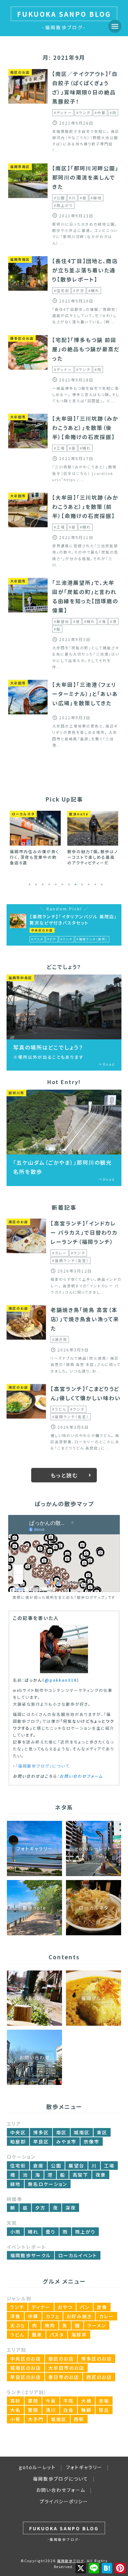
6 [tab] (62, 884)
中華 (33, 2316)
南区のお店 (61, 2359)
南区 (61, 2132)
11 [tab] (95, 884)
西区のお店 (99, 2377)
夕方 (40, 2208)
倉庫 (38, 2166)
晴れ (33, 2232)
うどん (17, 2335)
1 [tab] (30, 884)
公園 (56, 2166)
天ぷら (18, 2325)
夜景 (101, 2175)
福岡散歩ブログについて (61, 2479)
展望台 (76, 2166)
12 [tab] (102, 884)
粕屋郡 (18, 2142)
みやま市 (66, 2142)
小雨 (15, 2232)
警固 (33, 2410)
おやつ (65, 2307)
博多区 (41, 2132)
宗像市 (92, 2142)
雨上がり (85, 2232)
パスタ (57, 2335)
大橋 (86, 2401)
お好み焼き (79, 2316)
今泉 (51, 2401)
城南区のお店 (26, 2368)
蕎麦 (37, 2335)
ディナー (41, 2307)
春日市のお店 (64, 2377)
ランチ (17, 2307)
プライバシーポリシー (64, 2501)
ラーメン (97, 2325)
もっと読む (64, 1475)
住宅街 (18, 2166)
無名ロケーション (48, 2184)
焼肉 (50, 2325)
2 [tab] (36, 884)
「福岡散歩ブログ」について (43, 1766)
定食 (102, 2307)
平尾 (69, 2401)
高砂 (15, 2401)
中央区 (18, 2132)
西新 (79, 2419)
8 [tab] (75, 884)
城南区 (82, 2132)
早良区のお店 (26, 2377)
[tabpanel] (35, 838)
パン (85, 2307)
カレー (107, 2316)
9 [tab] (82, 884)
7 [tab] (69, 884)
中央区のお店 (26, 2359)
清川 (51, 2410)
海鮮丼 (79, 2335)
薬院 (33, 2401)
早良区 (41, 2142)
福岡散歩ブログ (71, 2561)
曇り (51, 2232)
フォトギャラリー (84, 2467)
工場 (109, 2166)
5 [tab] (56, 884)
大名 (15, 2410)
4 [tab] (49, 884)
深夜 (71, 2208)
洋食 (15, 2316)
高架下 (80, 2175)
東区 (102, 2132)
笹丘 (104, 2410)
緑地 (15, 2184)
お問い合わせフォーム (81, 1776)
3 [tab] (43, 884)
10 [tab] (89, 884)
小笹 (15, 2419)
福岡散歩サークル (31, 2255)
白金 (69, 2410)
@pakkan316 (61, 1680)
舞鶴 (86, 2410)
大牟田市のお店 (66, 2368)
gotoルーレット (37, 2467)
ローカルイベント (78, 2255)
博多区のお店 (96, 2359)
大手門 (36, 2419)
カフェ (53, 2316)
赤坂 (104, 2401)
